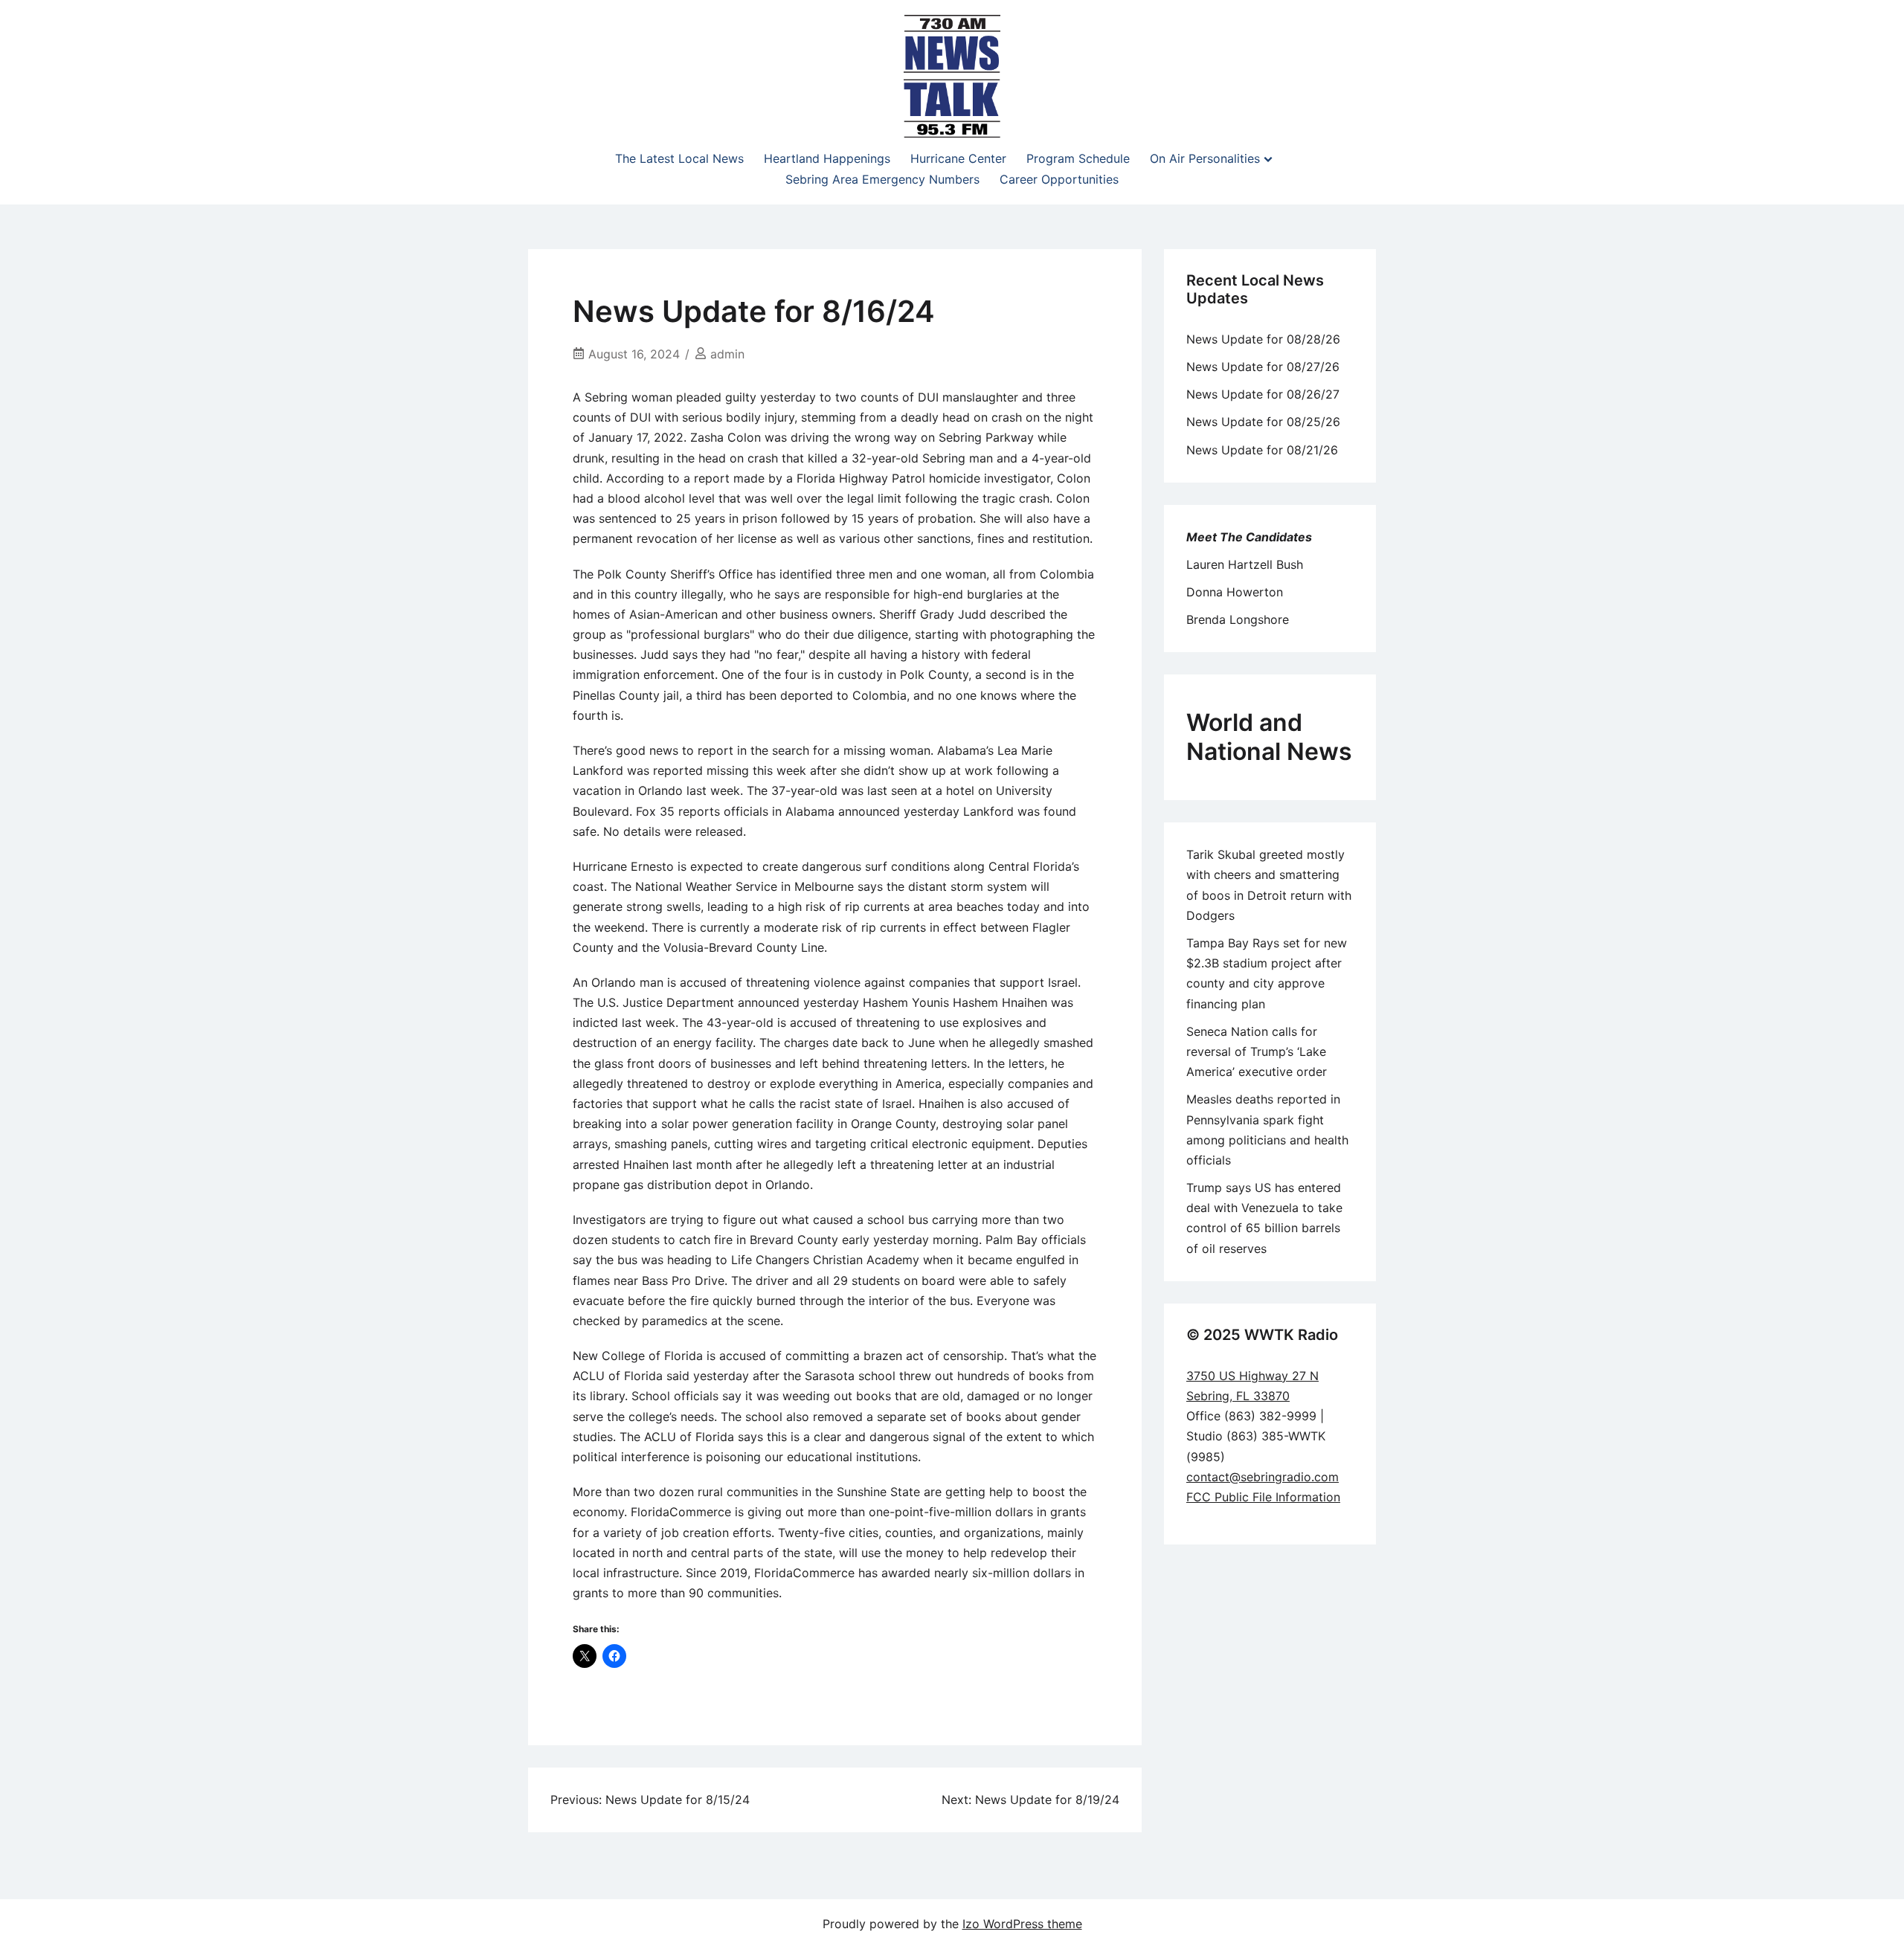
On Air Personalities (1205, 158)
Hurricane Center (958, 158)
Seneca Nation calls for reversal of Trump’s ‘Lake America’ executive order (1257, 1051)
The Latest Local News (679, 158)
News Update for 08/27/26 (1263, 367)
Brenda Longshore (1238, 619)
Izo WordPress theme (1022, 1924)
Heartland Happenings (827, 158)
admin (727, 354)
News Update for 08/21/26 (1262, 450)
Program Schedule (1078, 158)
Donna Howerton (1235, 592)
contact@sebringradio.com (1263, 1477)
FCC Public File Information (1263, 1497)
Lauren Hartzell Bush (1245, 564)
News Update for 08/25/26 (1263, 422)
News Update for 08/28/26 (1263, 339)
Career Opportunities (1059, 179)
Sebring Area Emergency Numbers (882, 179)
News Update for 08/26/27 (1263, 394)
